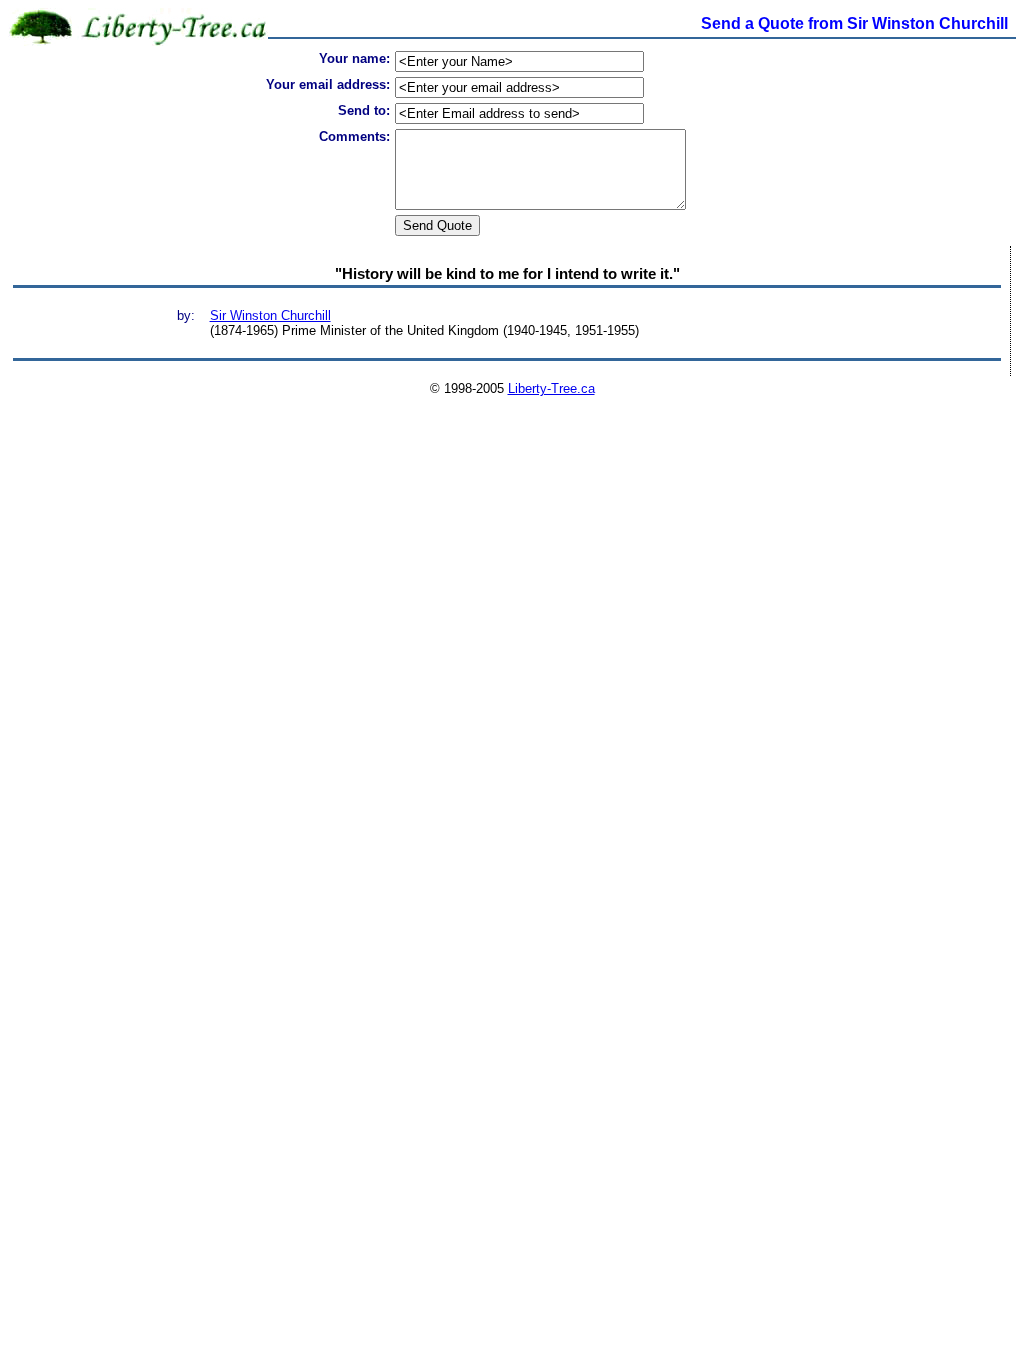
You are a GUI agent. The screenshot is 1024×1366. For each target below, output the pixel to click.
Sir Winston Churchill (270, 315)
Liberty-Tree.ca (551, 388)
